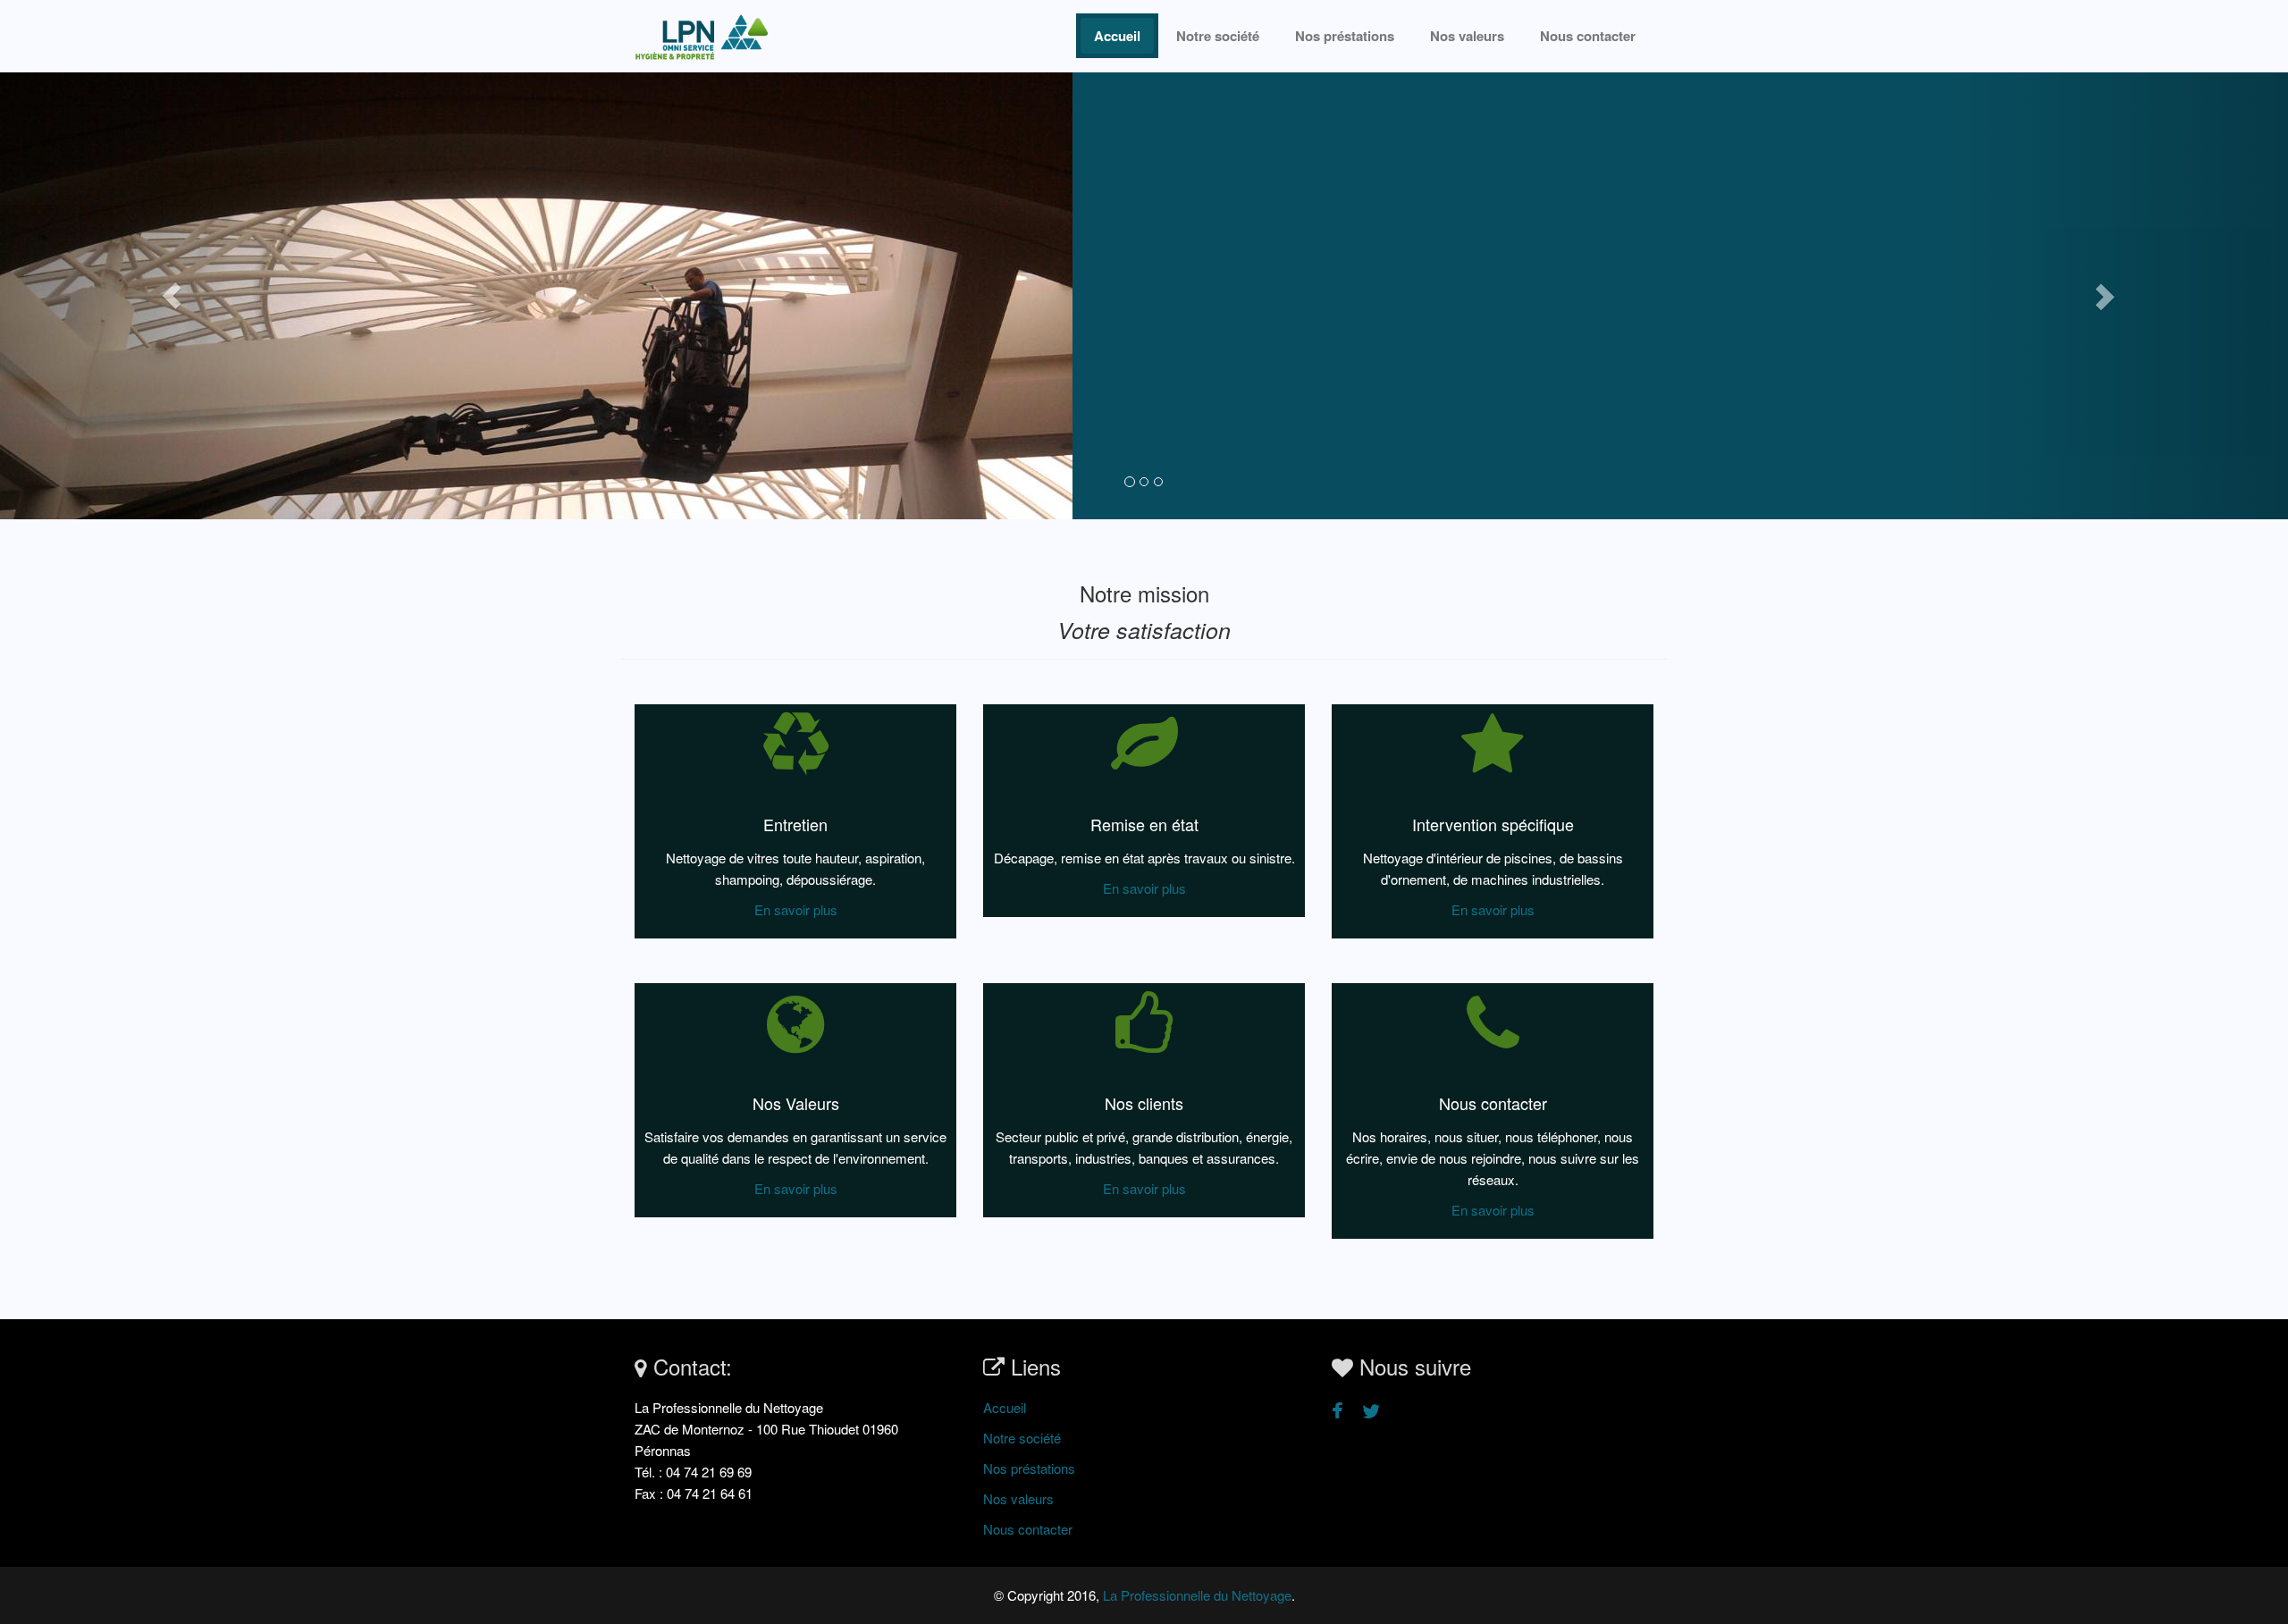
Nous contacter (1588, 36)
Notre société (1218, 36)
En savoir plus (796, 909)
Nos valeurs (1467, 36)
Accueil (1117, 36)
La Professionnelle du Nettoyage (1197, 1595)
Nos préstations (1345, 36)
